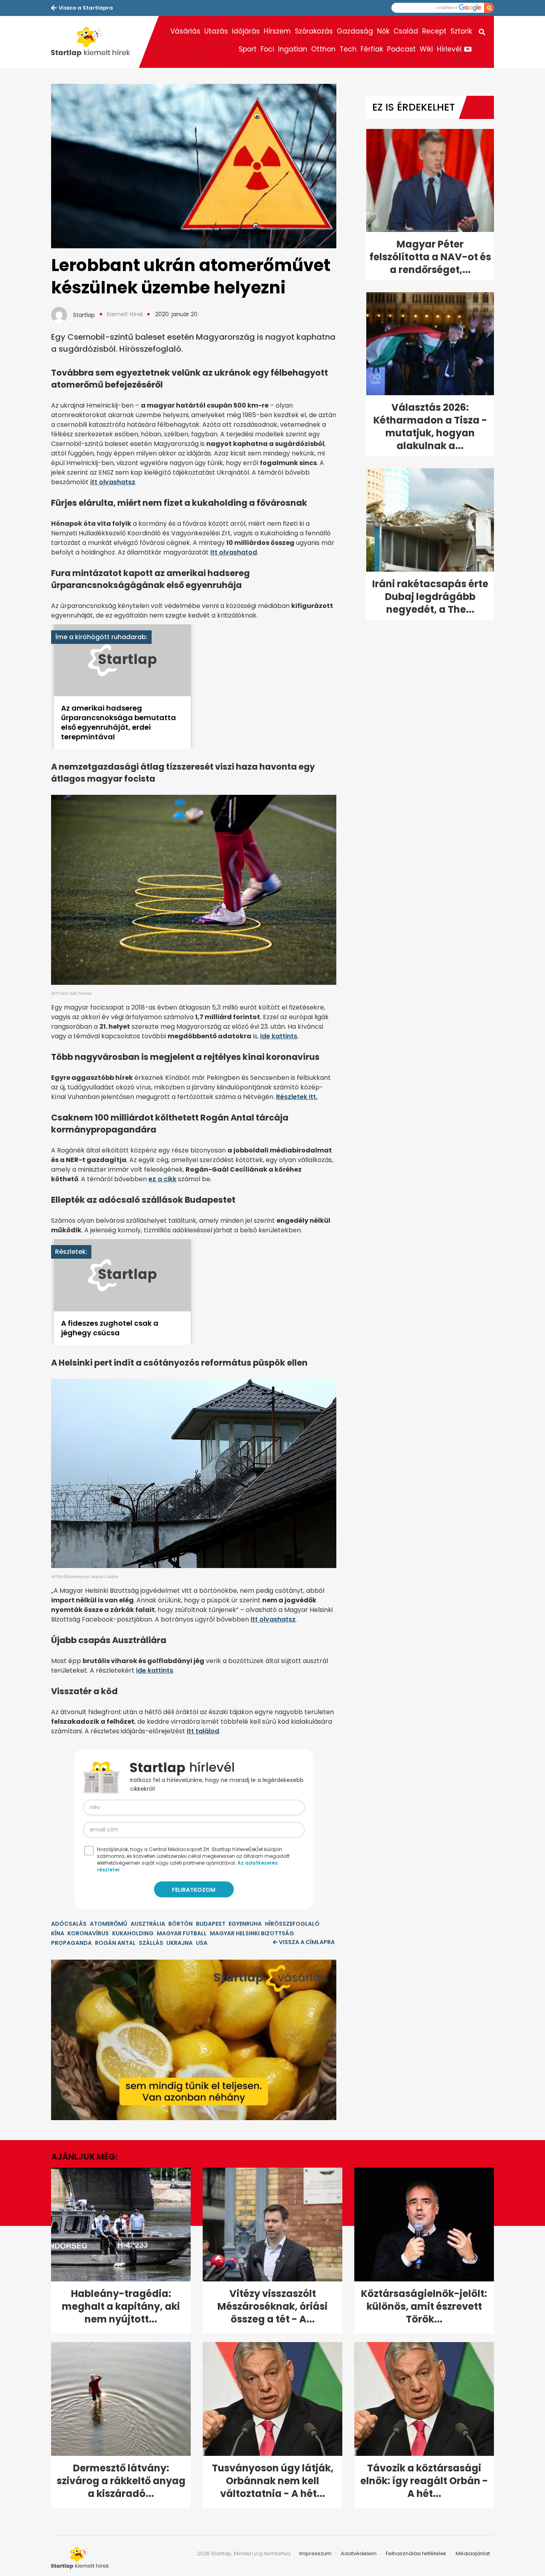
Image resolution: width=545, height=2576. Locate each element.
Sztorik (461, 31)
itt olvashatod (234, 552)
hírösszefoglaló (292, 1924)
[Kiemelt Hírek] (95, 42)
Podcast (401, 49)
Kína (58, 1933)
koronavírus (88, 1933)
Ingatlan (293, 49)
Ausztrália (148, 1924)
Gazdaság (355, 31)
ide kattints (279, 1036)
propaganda (71, 1943)
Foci (267, 49)
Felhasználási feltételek (416, 2553)
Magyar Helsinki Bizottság (252, 1933)
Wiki (426, 49)
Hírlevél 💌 (454, 49)
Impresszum (315, 2553)
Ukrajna (180, 1943)
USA (202, 1943)
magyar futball (182, 1933)
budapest (211, 1924)
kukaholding (133, 1933)
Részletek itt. (297, 1097)
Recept (434, 31)
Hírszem (277, 31)
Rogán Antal (115, 1943)
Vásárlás (185, 31)
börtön (181, 1924)
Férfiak (372, 49)
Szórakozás (314, 31)
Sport (248, 49)
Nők (383, 31)
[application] (194, 2040)
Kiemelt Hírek (125, 314)
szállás (151, 1943)
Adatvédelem (359, 2553)
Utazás (216, 31)
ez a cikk (162, 1179)
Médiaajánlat (473, 2553)
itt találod (203, 1731)
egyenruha (245, 1924)
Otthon (323, 49)
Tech (348, 49)
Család (406, 31)
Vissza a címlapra (307, 1942)
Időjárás (246, 31)
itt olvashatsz (113, 482)
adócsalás (69, 1924)
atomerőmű (109, 1924)
